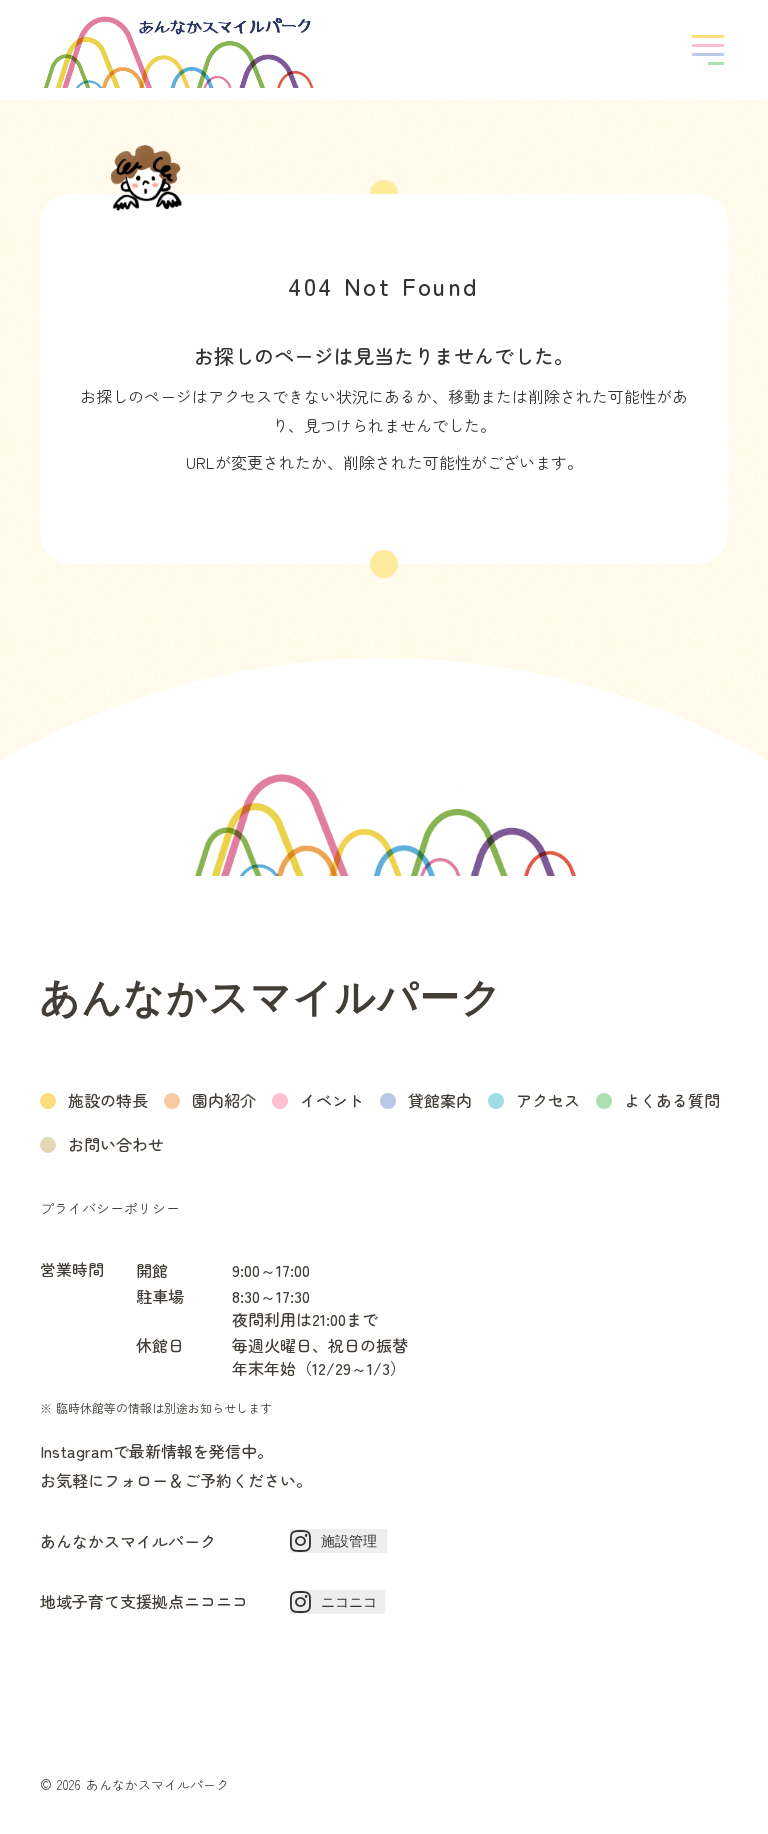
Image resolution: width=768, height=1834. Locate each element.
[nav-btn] (708, 50)
